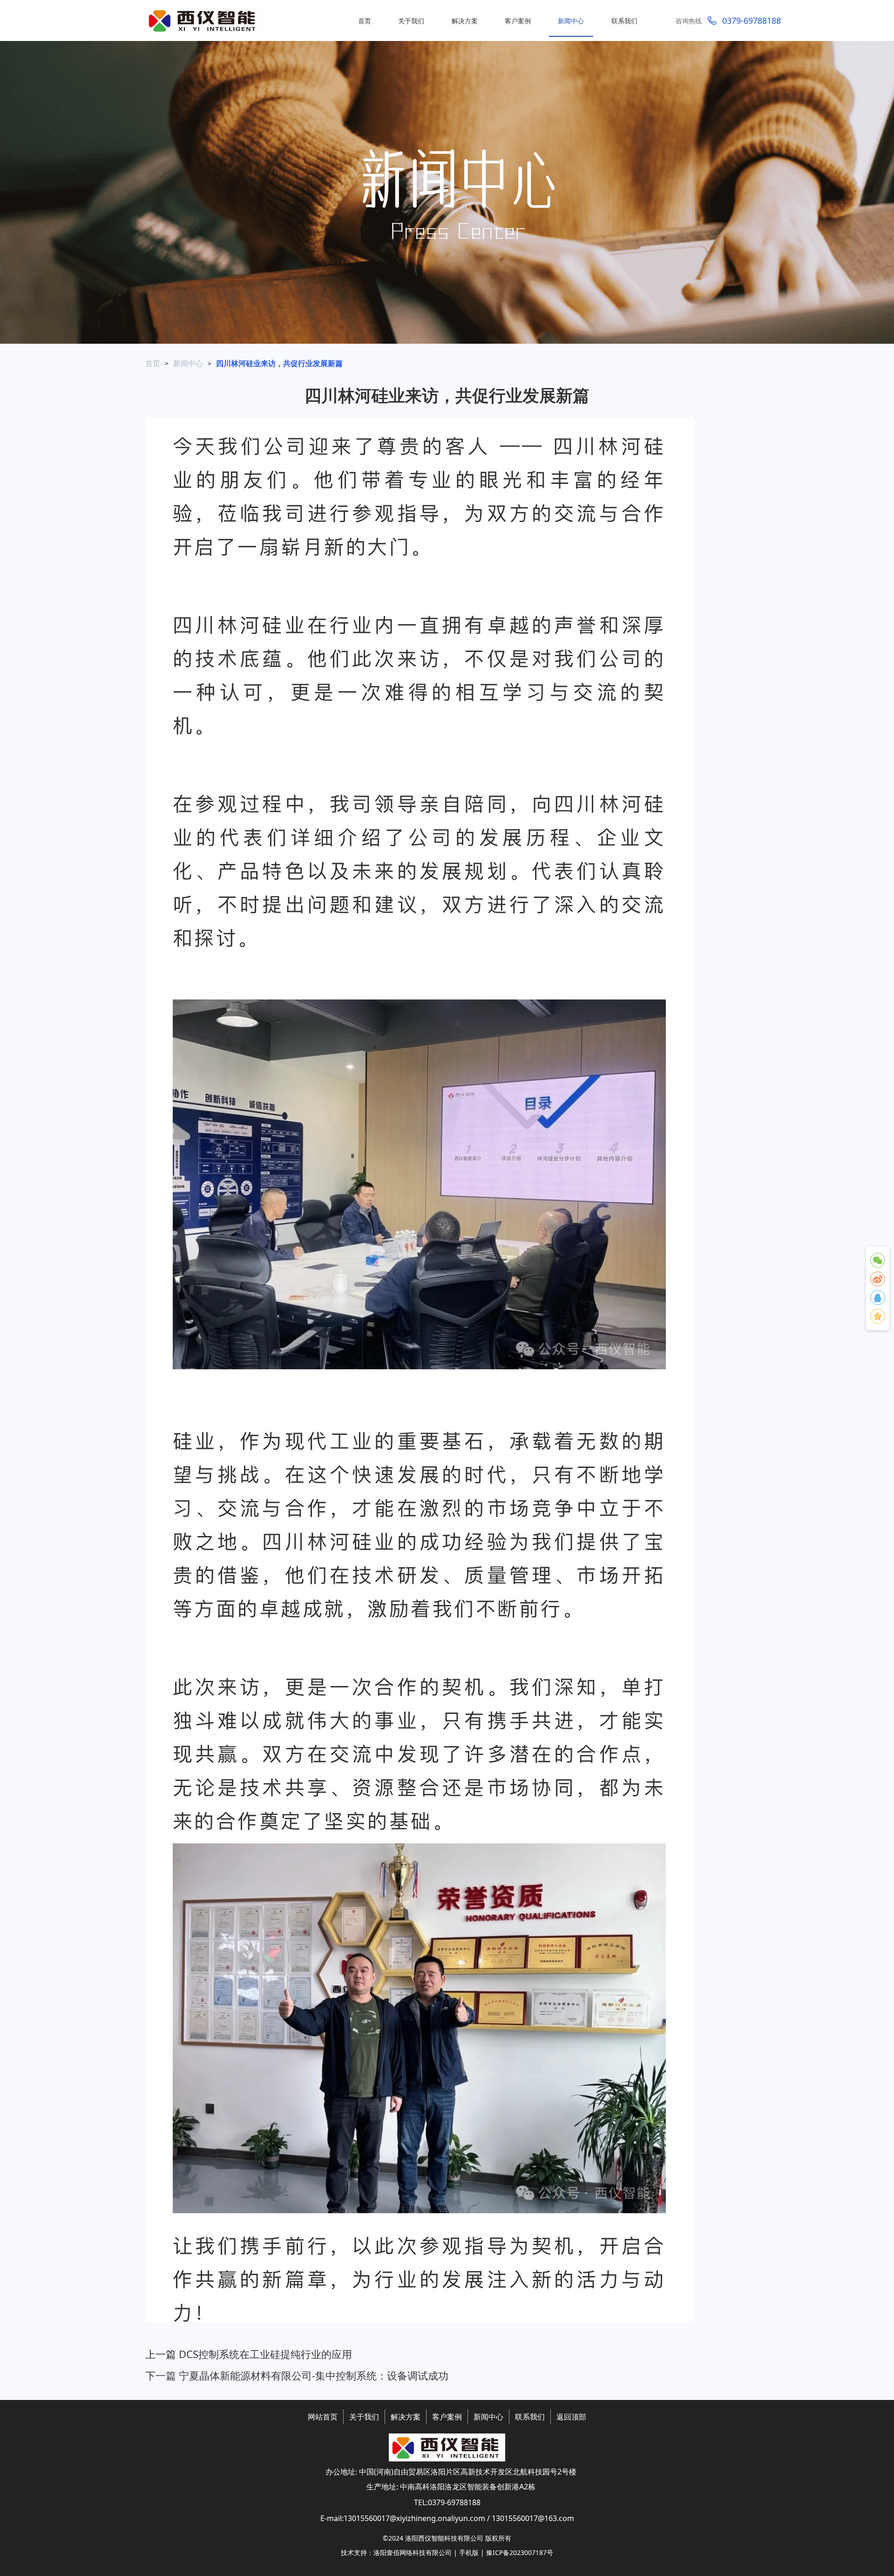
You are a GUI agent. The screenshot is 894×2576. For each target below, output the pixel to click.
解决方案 (406, 2417)
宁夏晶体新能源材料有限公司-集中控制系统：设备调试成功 (314, 2375)
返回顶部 (571, 2417)
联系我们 (530, 2417)
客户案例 (447, 2417)
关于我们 (364, 2417)
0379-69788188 (752, 20)
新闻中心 (188, 363)
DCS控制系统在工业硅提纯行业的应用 (265, 2354)
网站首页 (323, 2417)
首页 (153, 363)
